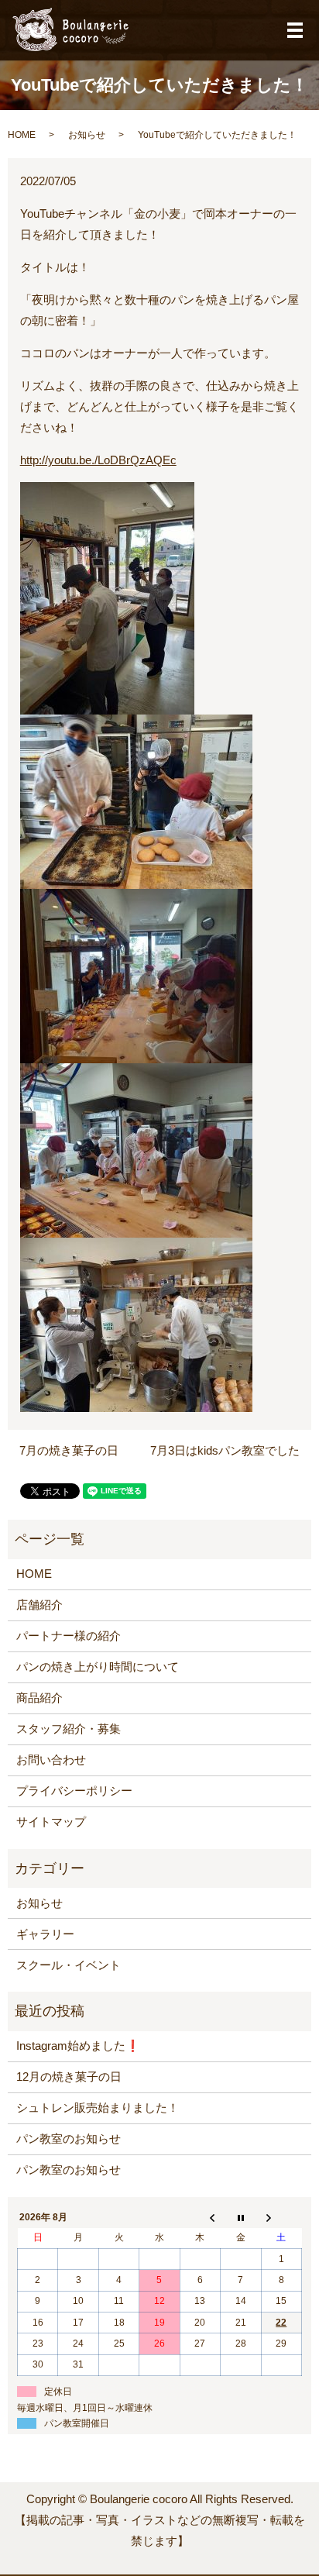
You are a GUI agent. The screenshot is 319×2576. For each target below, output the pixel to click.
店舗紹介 (39, 1605)
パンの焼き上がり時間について (98, 1667)
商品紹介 (39, 1698)
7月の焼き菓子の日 (69, 1450)
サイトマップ (51, 1822)
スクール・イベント (69, 1965)
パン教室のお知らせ (69, 2139)
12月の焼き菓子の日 (69, 2077)
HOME (22, 135)
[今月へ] (241, 2217)
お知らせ (87, 135)
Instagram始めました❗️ (78, 2046)
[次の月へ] (281, 2217)
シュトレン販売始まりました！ (98, 2108)
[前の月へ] (200, 2217)
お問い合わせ (51, 1760)
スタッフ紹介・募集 (69, 1729)
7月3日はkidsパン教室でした (225, 1450)
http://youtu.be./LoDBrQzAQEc (98, 460)
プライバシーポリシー (74, 1791)
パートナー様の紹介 (69, 1636)
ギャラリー (45, 1934)
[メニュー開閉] (295, 30)
